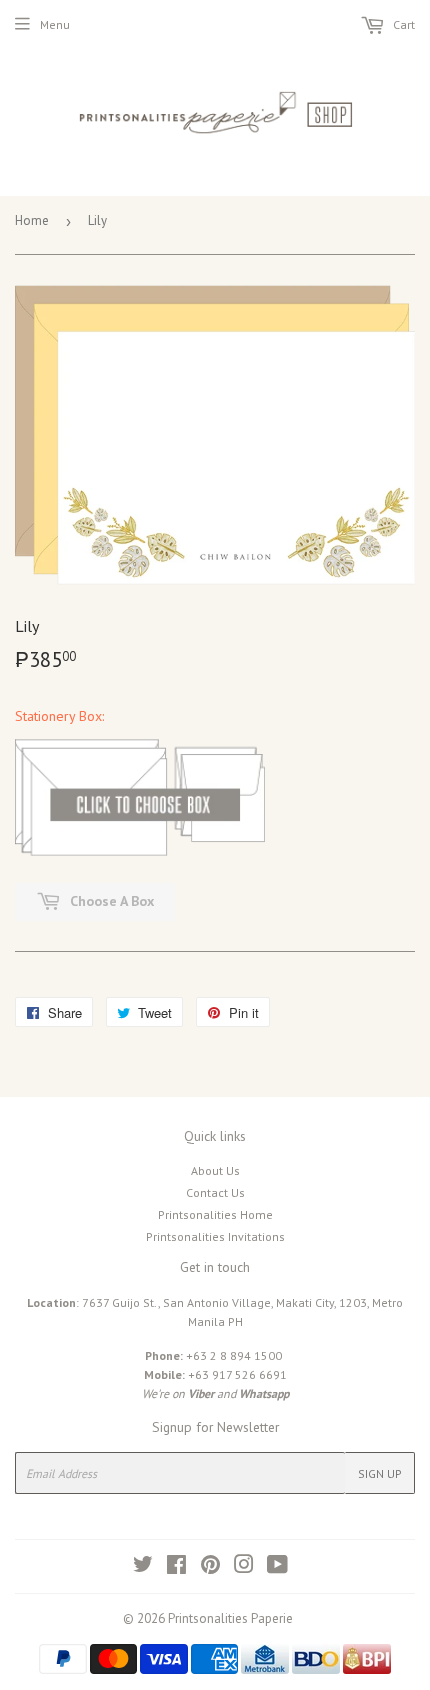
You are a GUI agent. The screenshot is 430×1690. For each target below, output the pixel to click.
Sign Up (380, 1473)
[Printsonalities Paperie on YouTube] (277, 1567)
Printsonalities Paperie (230, 1618)
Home (32, 220)
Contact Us (215, 1192)
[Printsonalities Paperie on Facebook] (176, 1567)
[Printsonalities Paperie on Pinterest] (210, 1567)
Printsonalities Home (215, 1214)
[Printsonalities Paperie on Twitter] (143, 1567)
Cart (402, 24)
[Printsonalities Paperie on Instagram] (244, 1567)
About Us (215, 1170)
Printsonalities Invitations (215, 1236)
